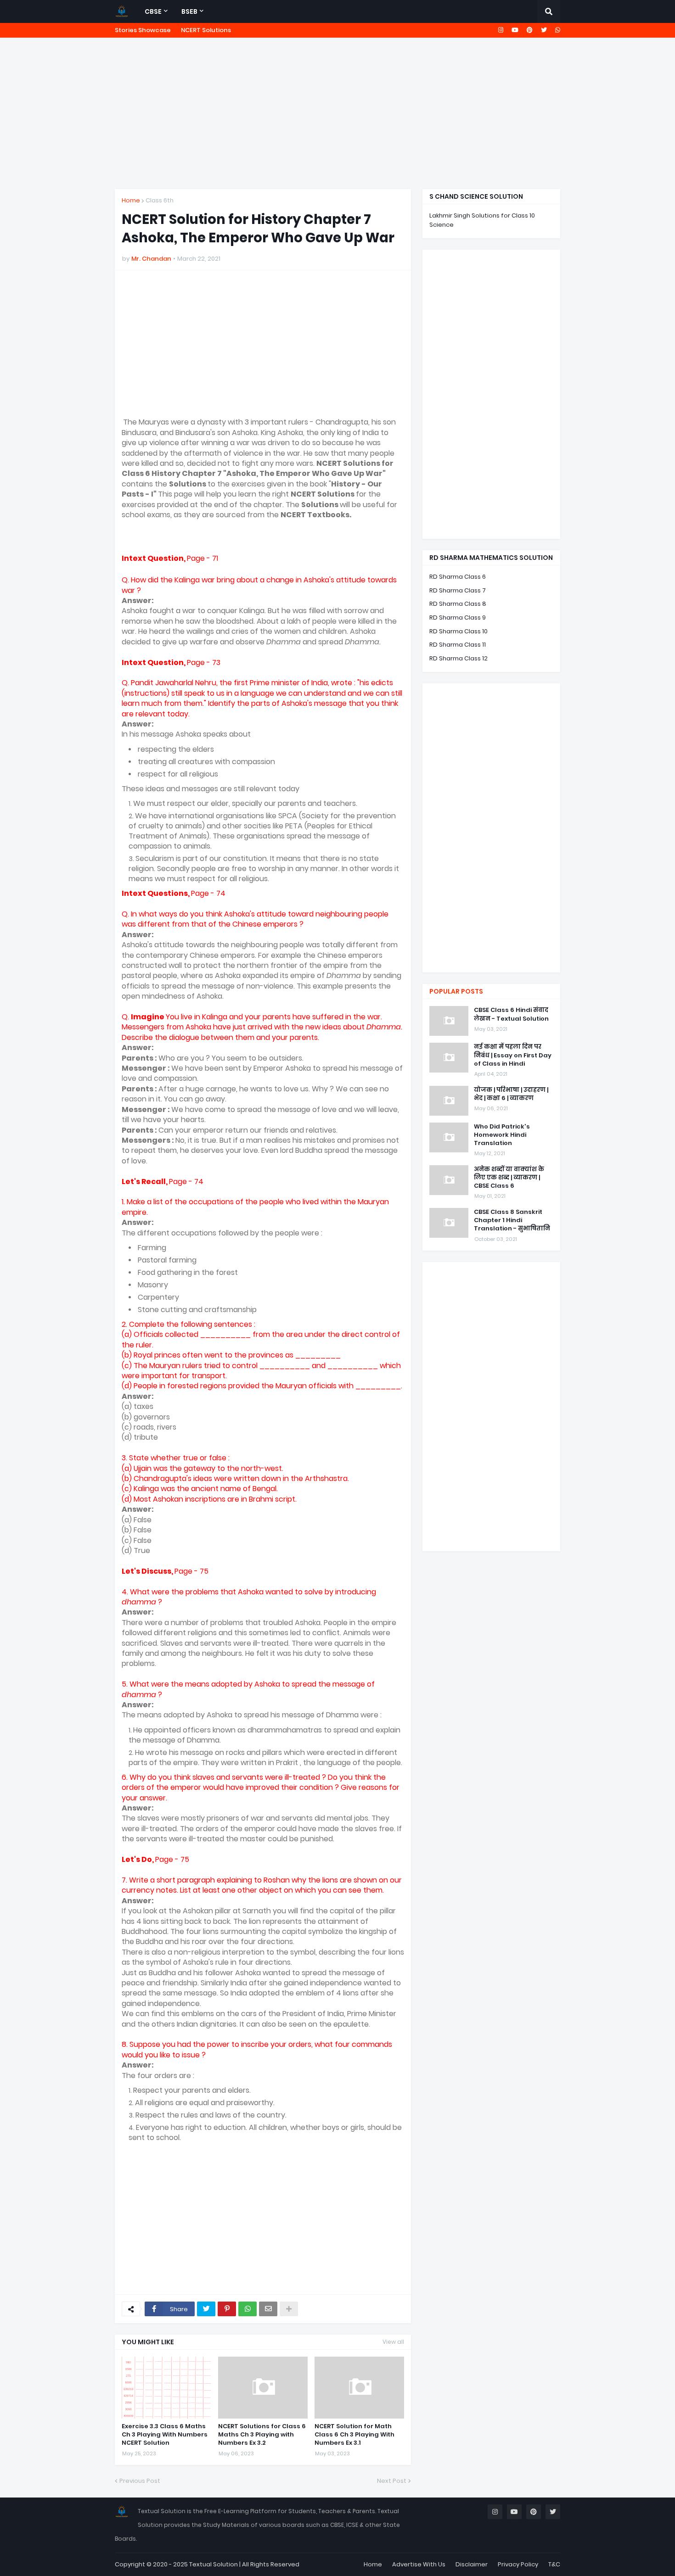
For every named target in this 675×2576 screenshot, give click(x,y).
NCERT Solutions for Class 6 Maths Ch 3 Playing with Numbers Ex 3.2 (262, 2435)
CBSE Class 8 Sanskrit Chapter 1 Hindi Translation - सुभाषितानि (512, 1220)
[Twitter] (206, 2309)
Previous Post (140, 2481)
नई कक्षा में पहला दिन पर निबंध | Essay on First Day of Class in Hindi (513, 1055)
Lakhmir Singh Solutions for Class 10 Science (482, 220)
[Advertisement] (337, 113)
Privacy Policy (518, 2564)
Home (131, 200)
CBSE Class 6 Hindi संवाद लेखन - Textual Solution (511, 1014)
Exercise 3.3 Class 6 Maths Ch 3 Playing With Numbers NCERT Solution (165, 2435)
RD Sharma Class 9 (458, 617)
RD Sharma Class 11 (458, 645)
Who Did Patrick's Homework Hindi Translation (502, 1135)
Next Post (392, 2481)
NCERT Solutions (206, 30)
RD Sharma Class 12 (458, 658)
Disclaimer (472, 2564)
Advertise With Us (419, 2564)
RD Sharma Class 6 (458, 577)
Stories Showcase (143, 30)
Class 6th (160, 200)
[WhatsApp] (247, 2309)
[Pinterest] (227, 2309)
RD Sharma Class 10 (458, 631)
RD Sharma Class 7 (458, 590)
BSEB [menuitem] (189, 11)
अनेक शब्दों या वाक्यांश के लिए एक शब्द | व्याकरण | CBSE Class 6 (509, 1178)
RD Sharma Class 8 (458, 604)
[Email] (268, 2309)
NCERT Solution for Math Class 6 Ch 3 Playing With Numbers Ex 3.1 (354, 2435)
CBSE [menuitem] (153, 11)
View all (393, 2342)
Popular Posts (456, 991)
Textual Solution (214, 2564)
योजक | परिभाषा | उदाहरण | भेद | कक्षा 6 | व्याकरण (511, 1094)
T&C (554, 2564)
